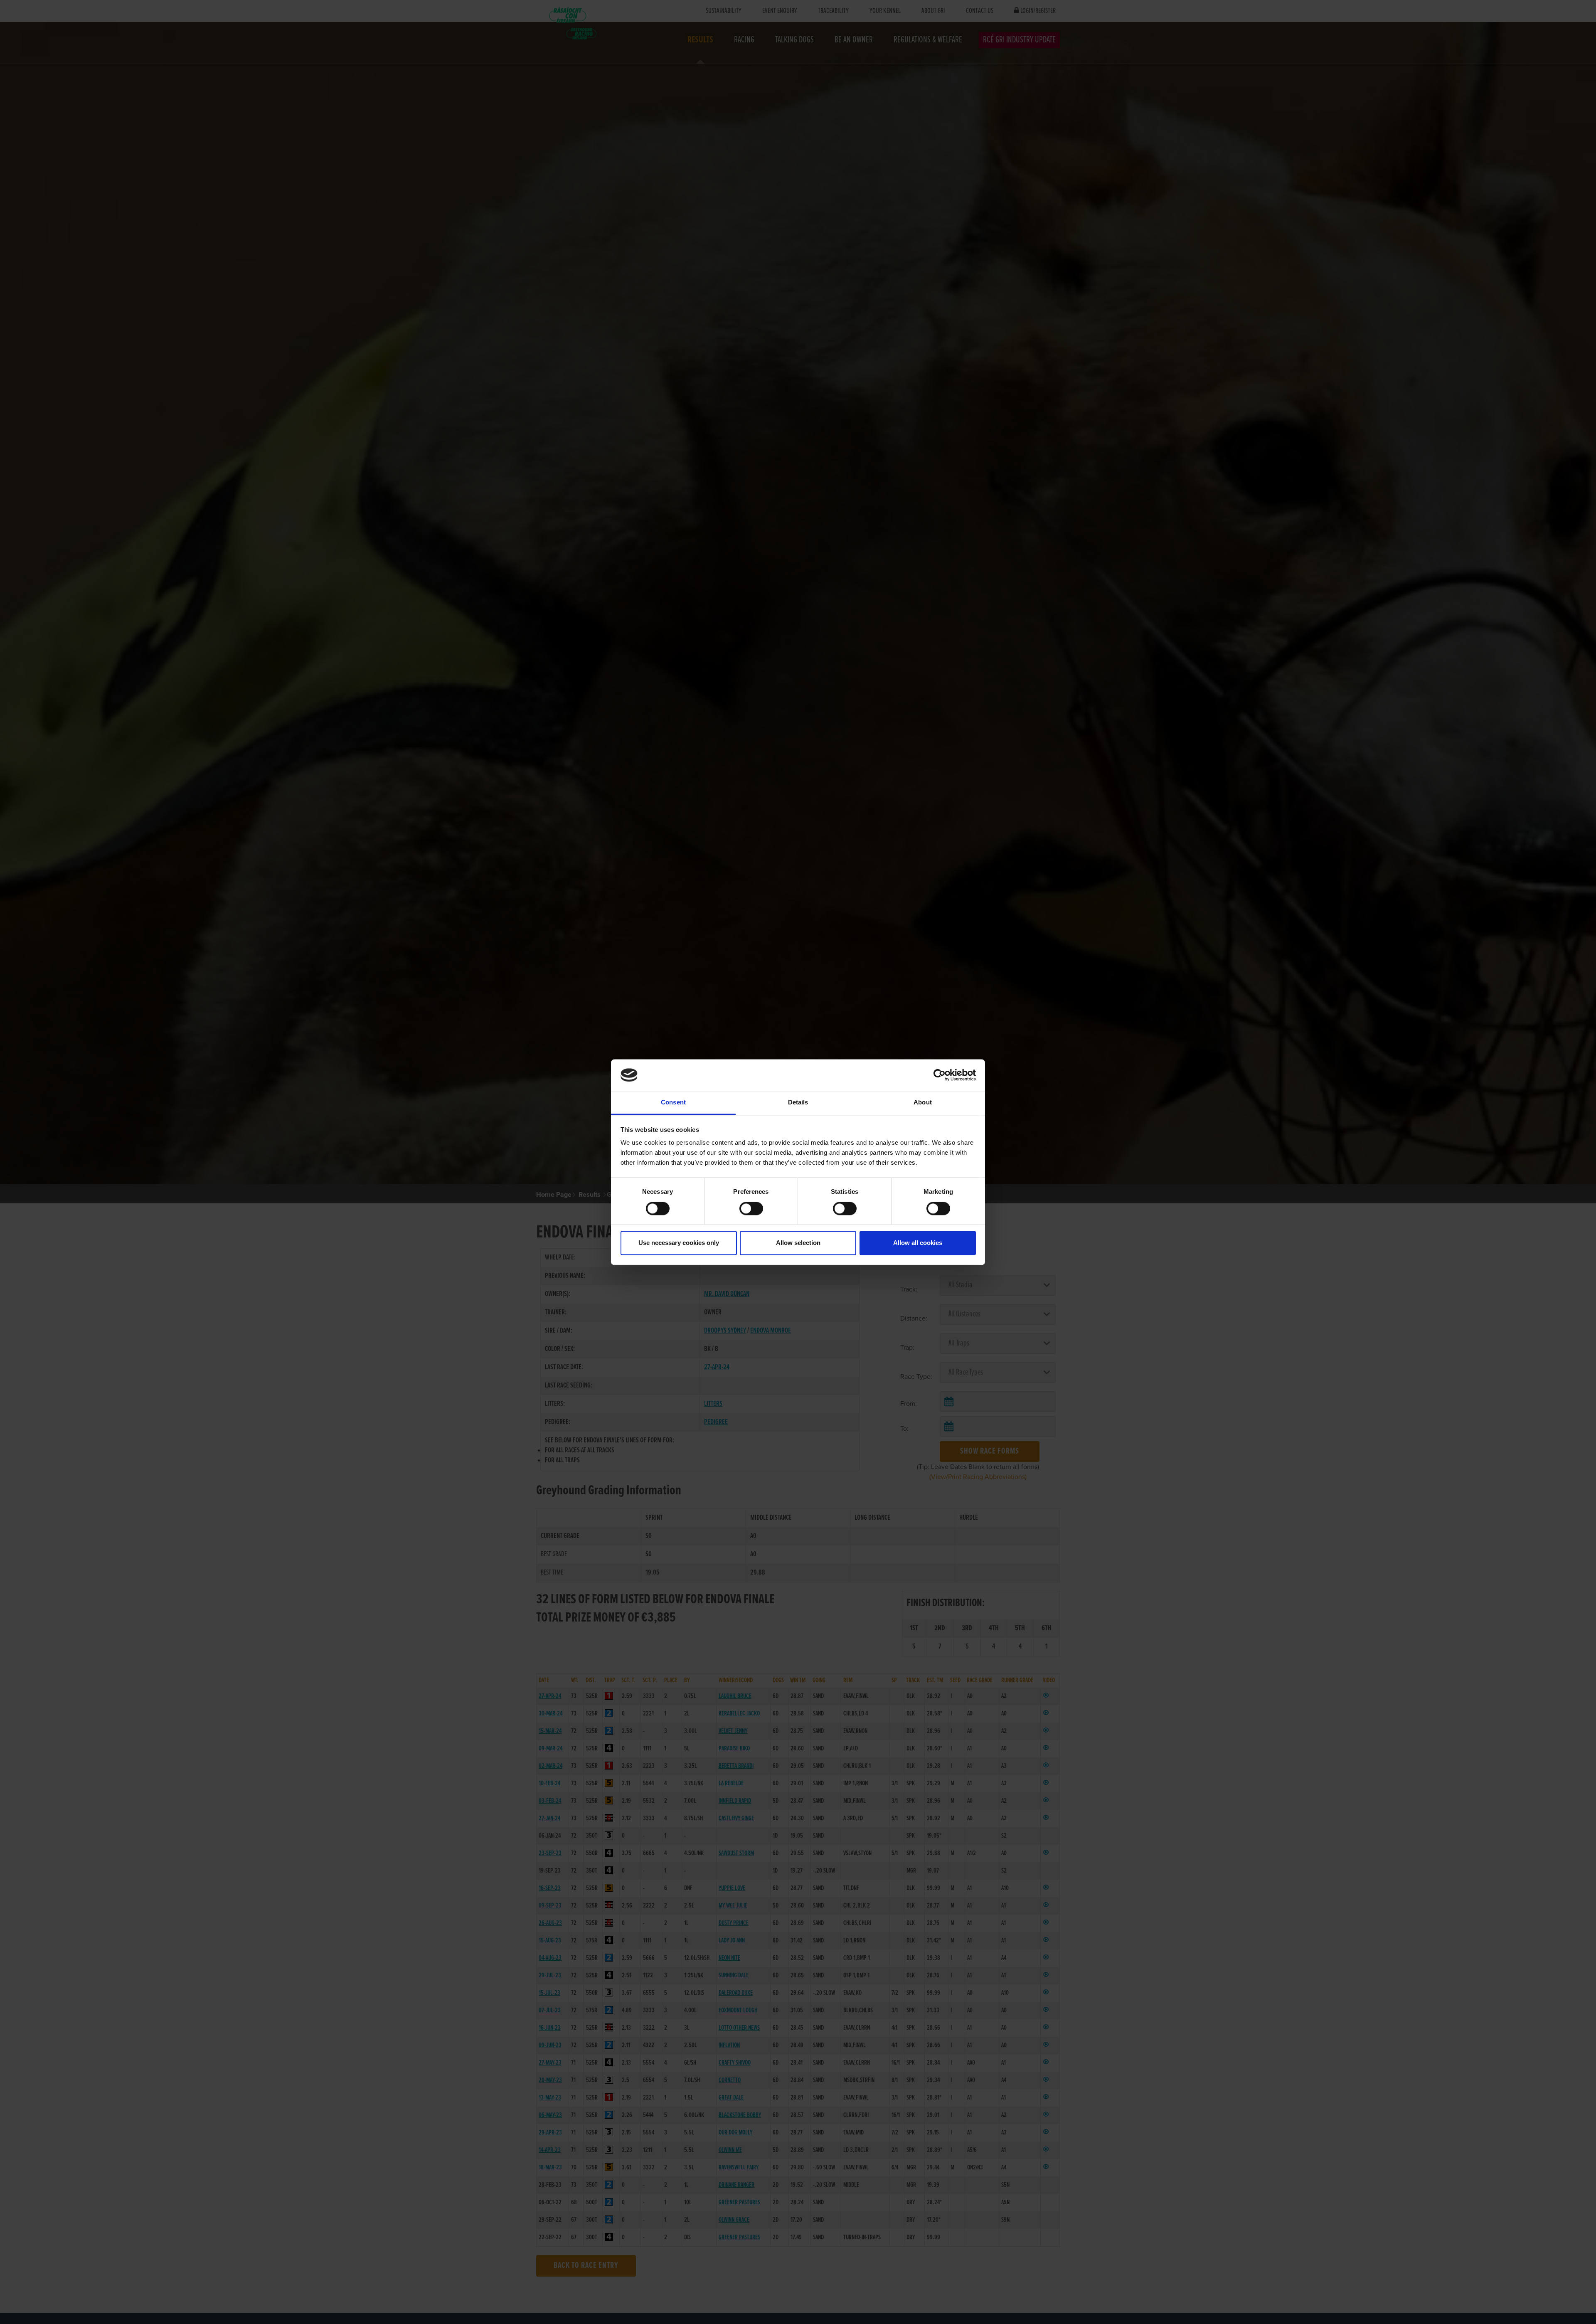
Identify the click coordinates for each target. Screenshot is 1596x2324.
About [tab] (923, 1103)
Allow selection (798, 1243)
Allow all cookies (918, 1243)
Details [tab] (798, 1103)
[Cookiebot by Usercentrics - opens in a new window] (940, 1075)
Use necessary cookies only (679, 1243)
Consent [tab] (673, 1103)
